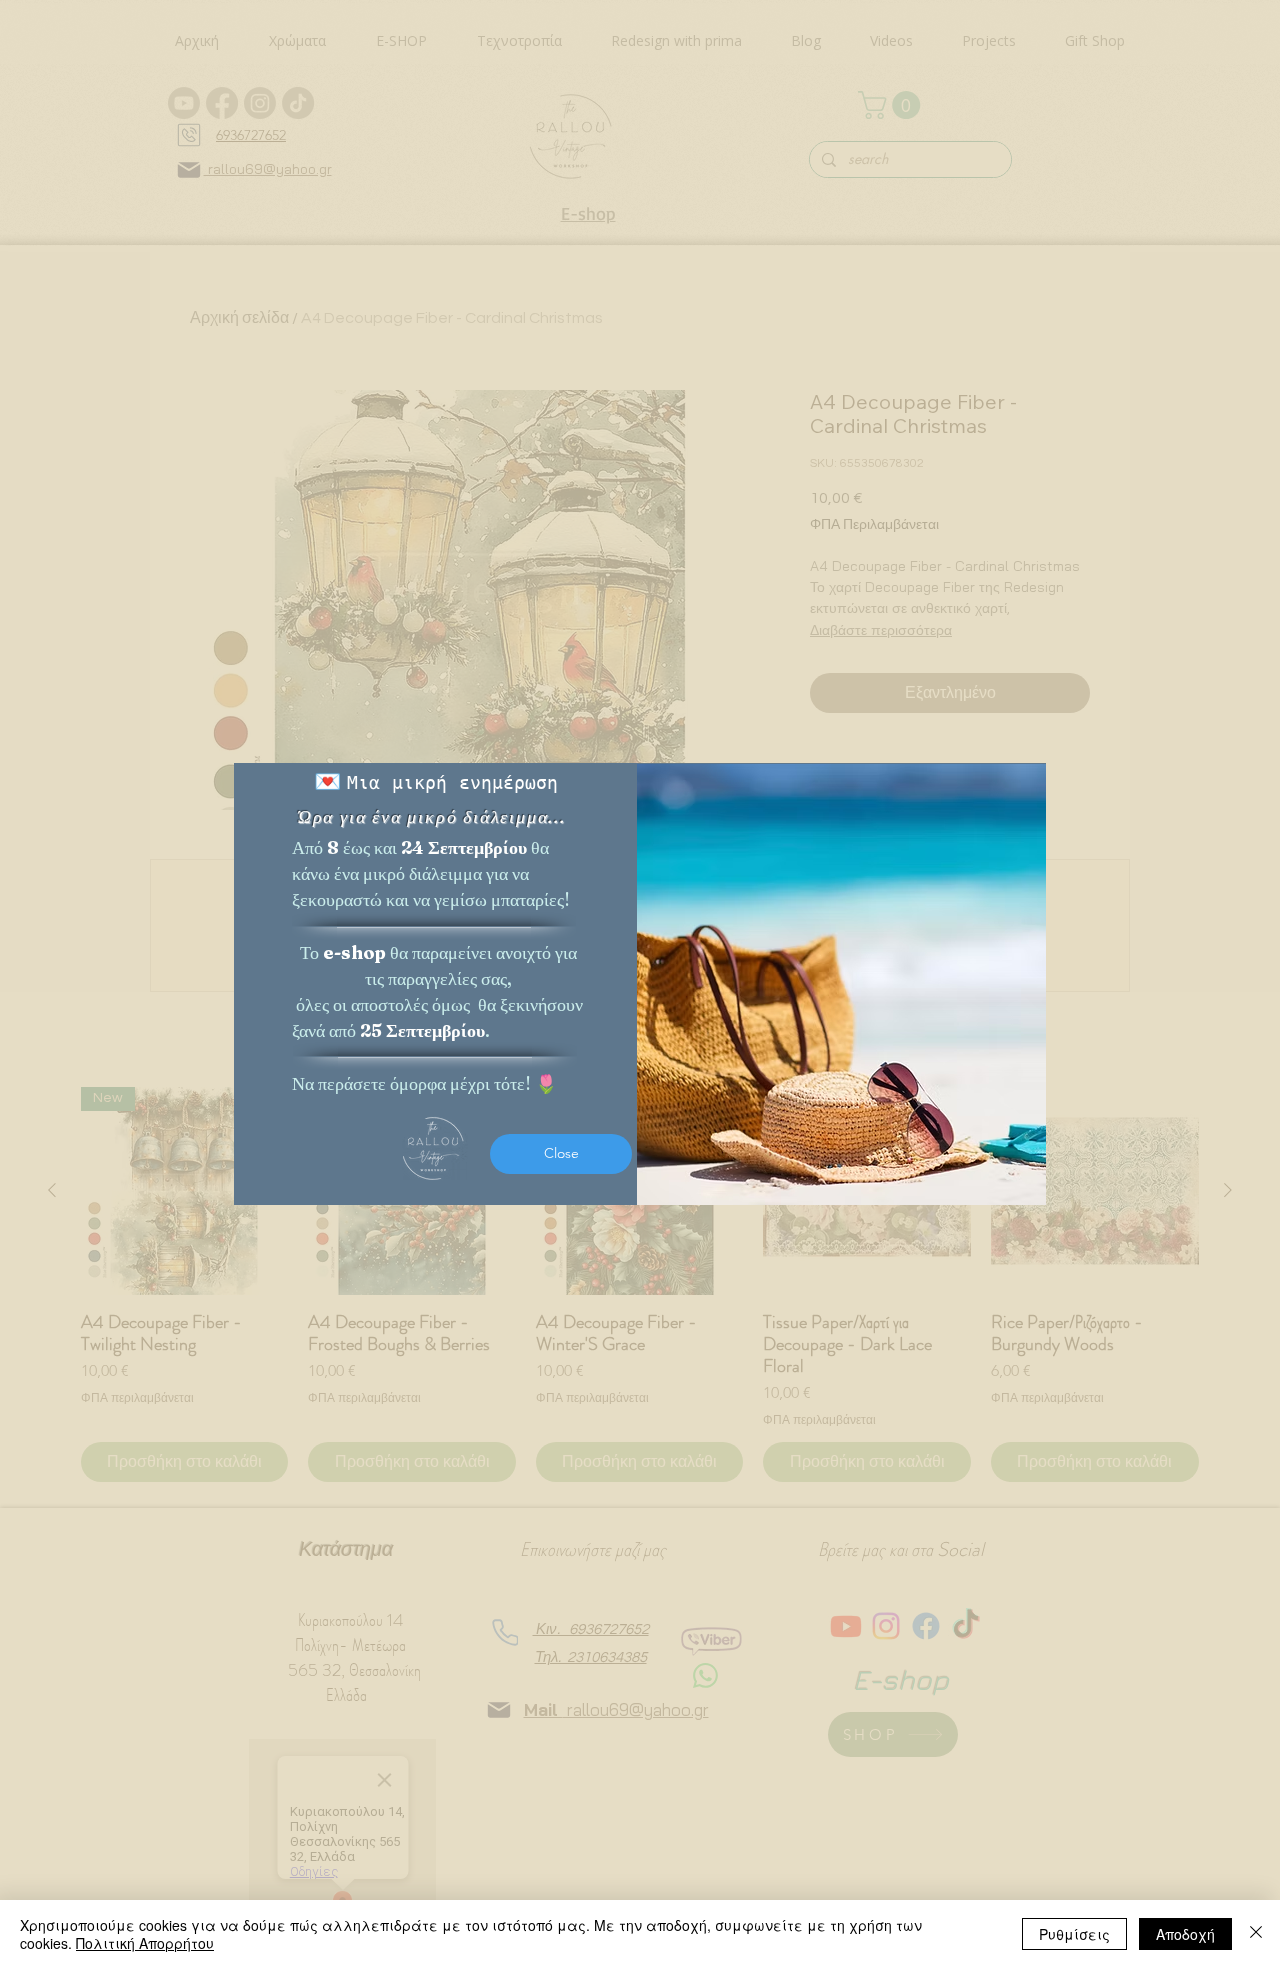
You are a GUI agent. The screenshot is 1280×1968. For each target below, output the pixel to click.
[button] (561, 1154)
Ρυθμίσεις (1074, 1934)
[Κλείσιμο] (1256, 1934)
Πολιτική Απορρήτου (145, 1943)
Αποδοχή (1185, 1934)
